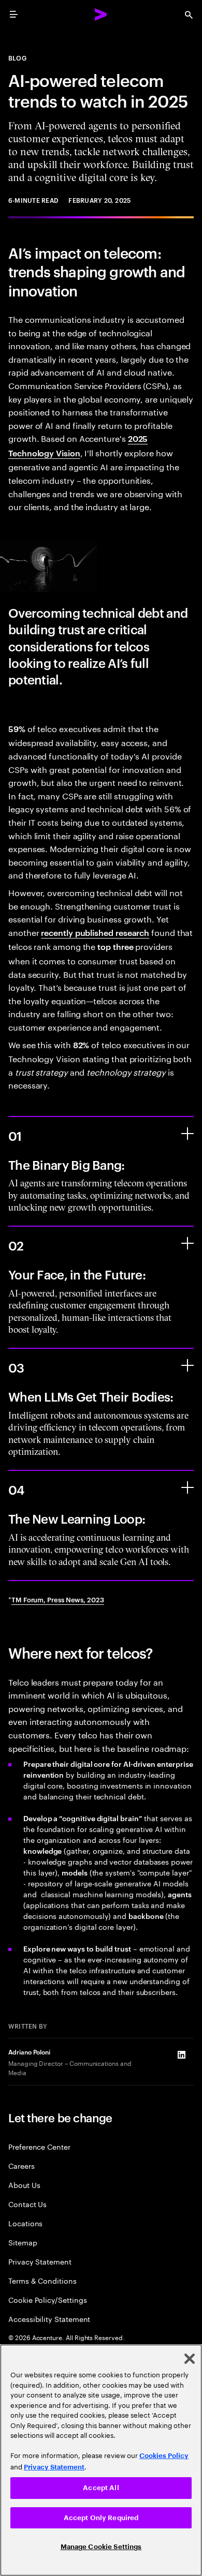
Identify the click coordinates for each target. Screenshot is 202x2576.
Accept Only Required (101, 2518)
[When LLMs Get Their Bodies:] (187, 1365)
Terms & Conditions (42, 2280)
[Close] (190, 2359)
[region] (101, 2460)
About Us (24, 2185)
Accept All (101, 2488)
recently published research (95, 932)
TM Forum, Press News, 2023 (58, 1599)
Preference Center (39, 2146)
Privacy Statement (40, 2261)
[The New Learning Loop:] (187, 1487)
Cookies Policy (164, 2456)
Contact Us (27, 2204)
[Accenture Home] (101, 14)
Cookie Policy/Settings (47, 2299)
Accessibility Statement (49, 2319)
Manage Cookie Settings (101, 2547)
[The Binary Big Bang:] (187, 1134)
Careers (21, 2165)
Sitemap (23, 2242)
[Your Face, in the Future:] (187, 1243)
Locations (25, 2223)
